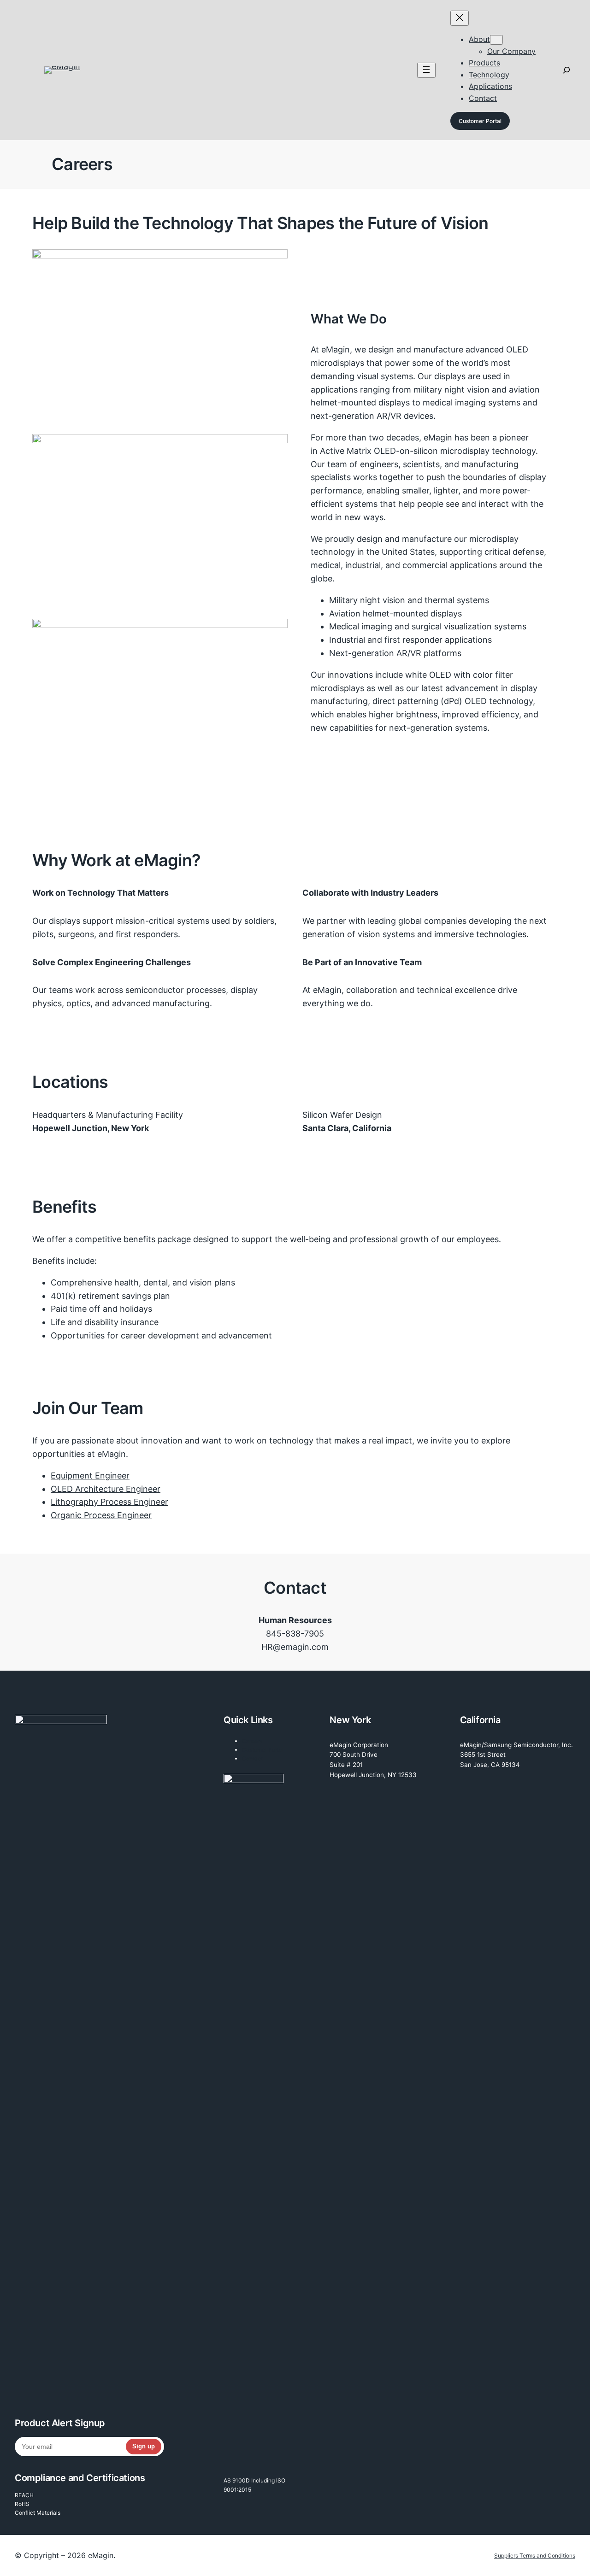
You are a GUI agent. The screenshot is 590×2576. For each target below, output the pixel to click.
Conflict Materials (38, 2513)
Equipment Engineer (90, 1476)
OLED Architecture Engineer (106, 1489)
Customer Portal (480, 121)
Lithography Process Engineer (109, 1502)
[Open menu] (426, 70)
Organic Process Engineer (101, 1515)
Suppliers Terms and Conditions (535, 2555)
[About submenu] (496, 40)
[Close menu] (460, 18)
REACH (24, 2495)
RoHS (22, 2504)
